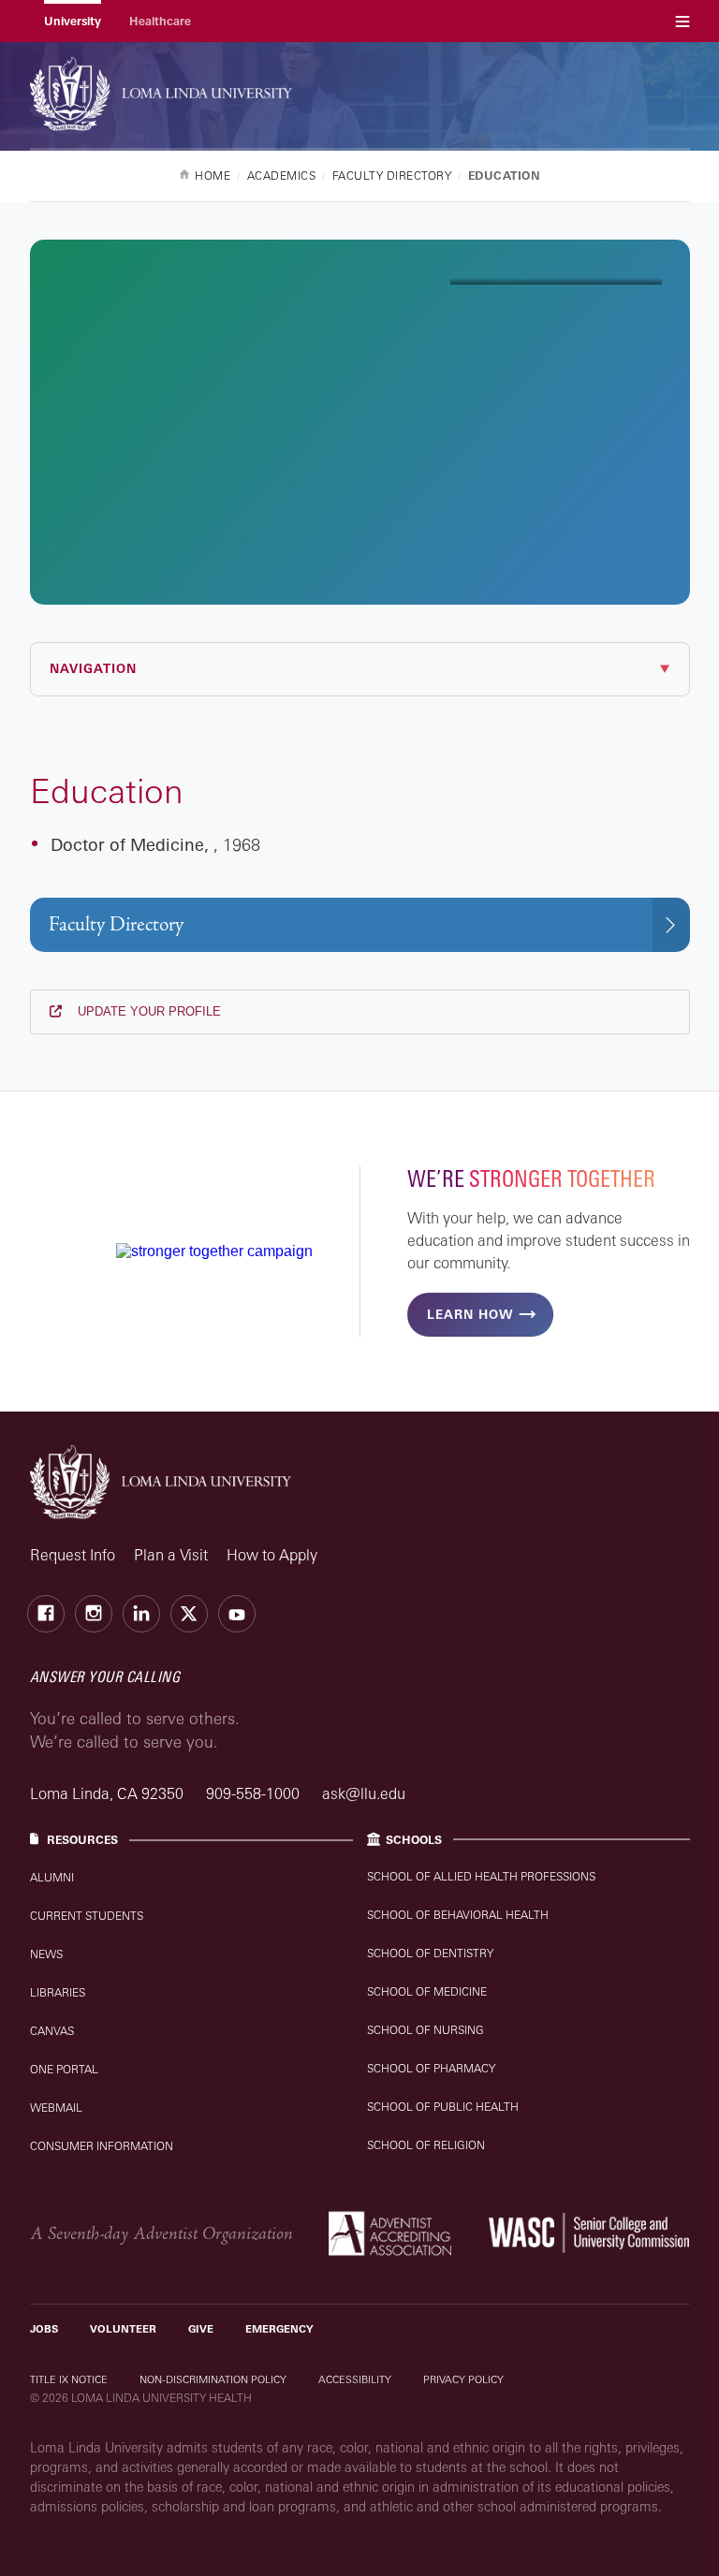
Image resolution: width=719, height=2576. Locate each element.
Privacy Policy (463, 2379)
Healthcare (160, 21)
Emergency (279, 2329)
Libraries (58, 1992)
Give (201, 2329)
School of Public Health (443, 2107)
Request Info (73, 1555)
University (73, 21)
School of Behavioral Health (458, 1915)
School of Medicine (427, 1991)
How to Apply (272, 1555)
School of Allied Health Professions (481, 1876)
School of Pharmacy (431, 2068)
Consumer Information (102, 2146)
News (46, 1954)
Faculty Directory (116, 924)
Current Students (87, 1916)
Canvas (52, 2031)
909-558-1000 (255, 1793)
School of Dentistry (430, 1953)
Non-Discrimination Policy (213, 2379)
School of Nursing (426, 2030)
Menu (682, 21)
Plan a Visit (171, 1555)
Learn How (470, 1314)
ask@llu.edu (364, 1793)
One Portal (64, 2069)
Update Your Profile (147, 1011)
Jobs (44, 2329)
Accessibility (355, 2379)
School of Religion (426, 2145)
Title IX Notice (69, 2379)
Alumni (52, 1877)
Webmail (56, 2108)
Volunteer (123, 2329)
